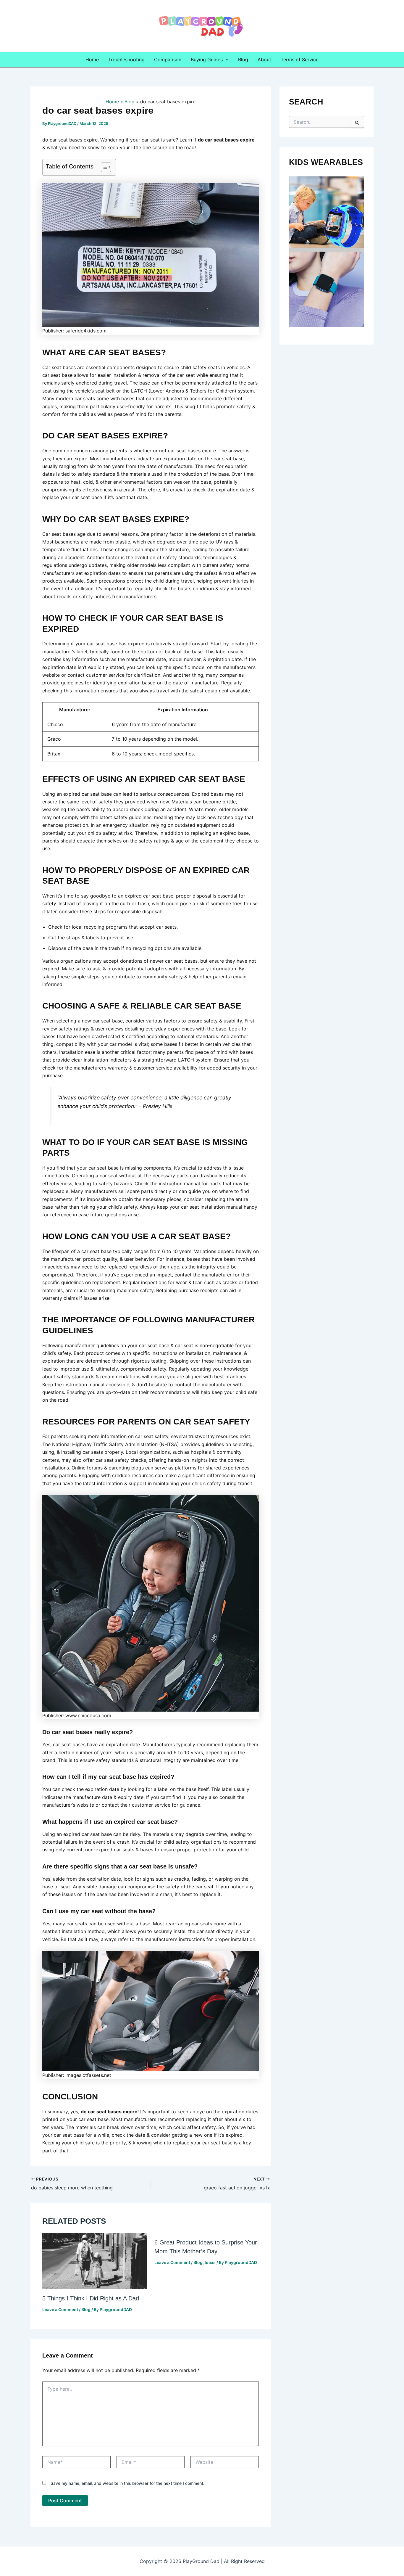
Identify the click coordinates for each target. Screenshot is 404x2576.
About (264, 60)
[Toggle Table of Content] (103, 167)
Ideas (210, 2262)
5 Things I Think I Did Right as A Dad (91, 2298)
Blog (243, 60)
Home (92, 60)
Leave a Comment (60, 2309)
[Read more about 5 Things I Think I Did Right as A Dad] (95, 2261)
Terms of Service (300, 60)
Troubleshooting (126, 60)
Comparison (168, 60)
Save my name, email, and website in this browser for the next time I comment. (127, 2483)
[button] (226, 60)
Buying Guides (207, 60)
